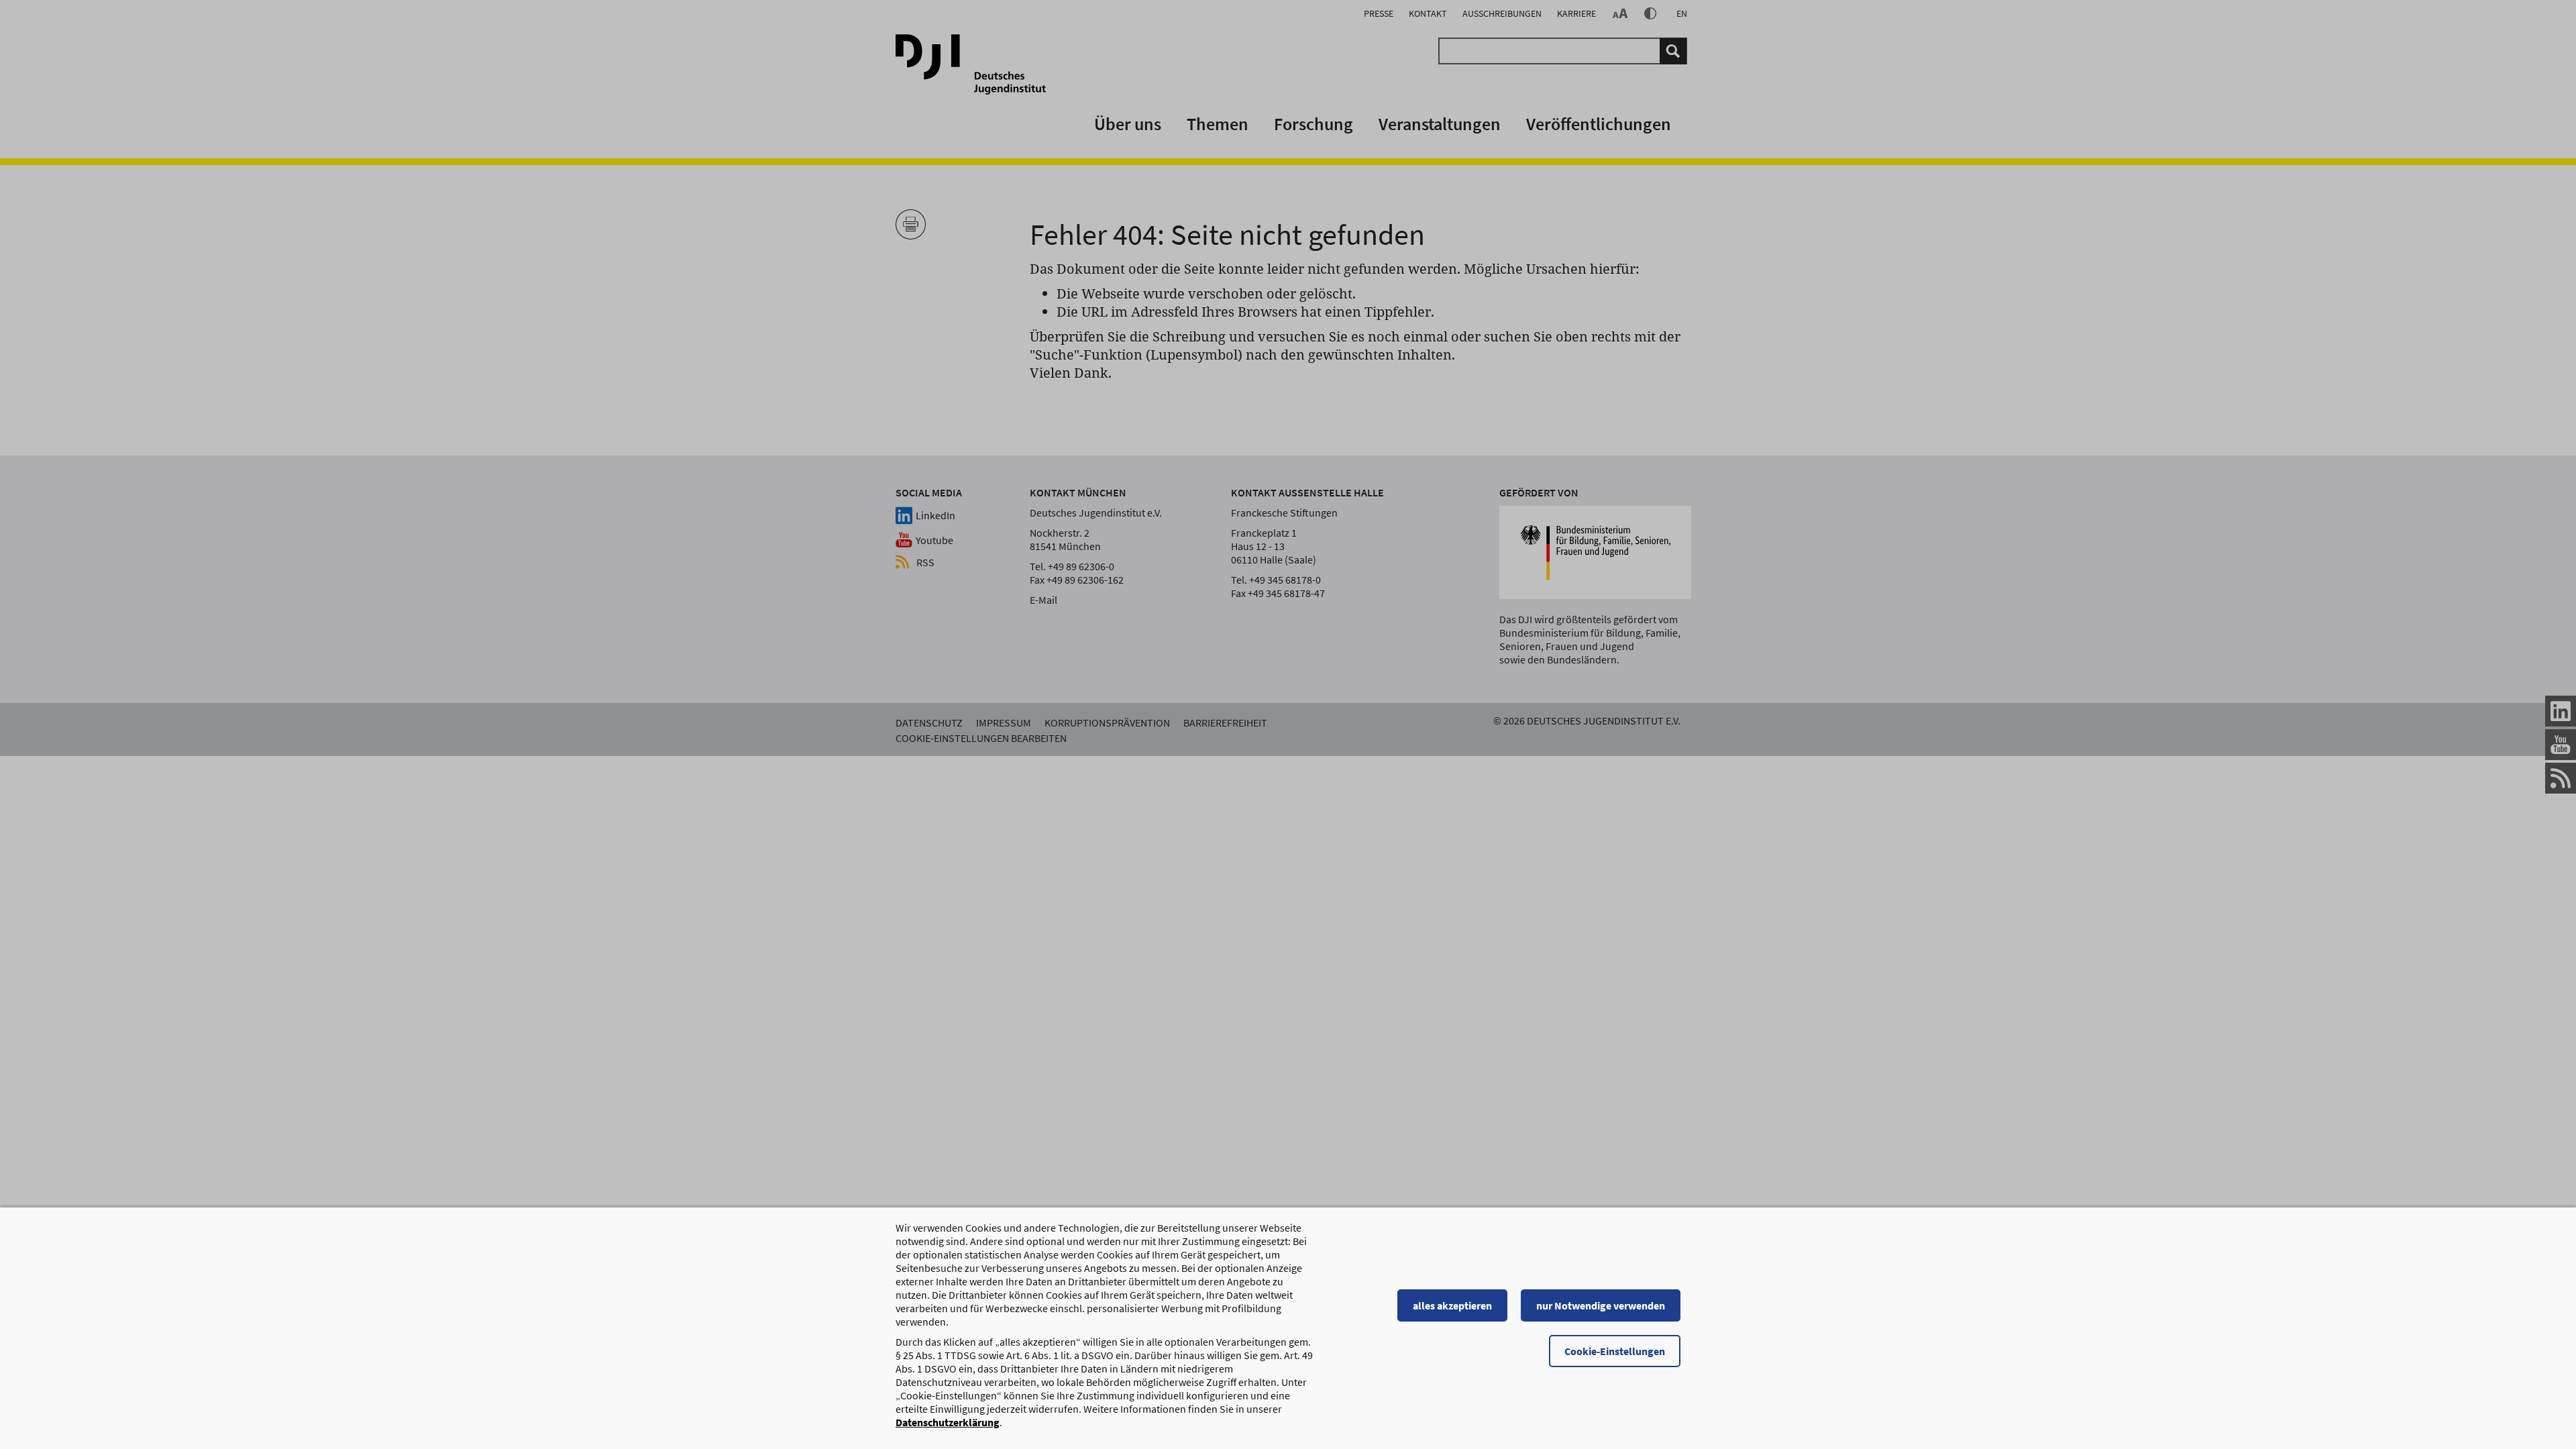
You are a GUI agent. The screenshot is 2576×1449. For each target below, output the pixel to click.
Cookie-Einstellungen (1615, 1351)
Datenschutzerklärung (948, 1422)
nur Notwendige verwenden (1601, 1305)
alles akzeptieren (1452, 1305)
